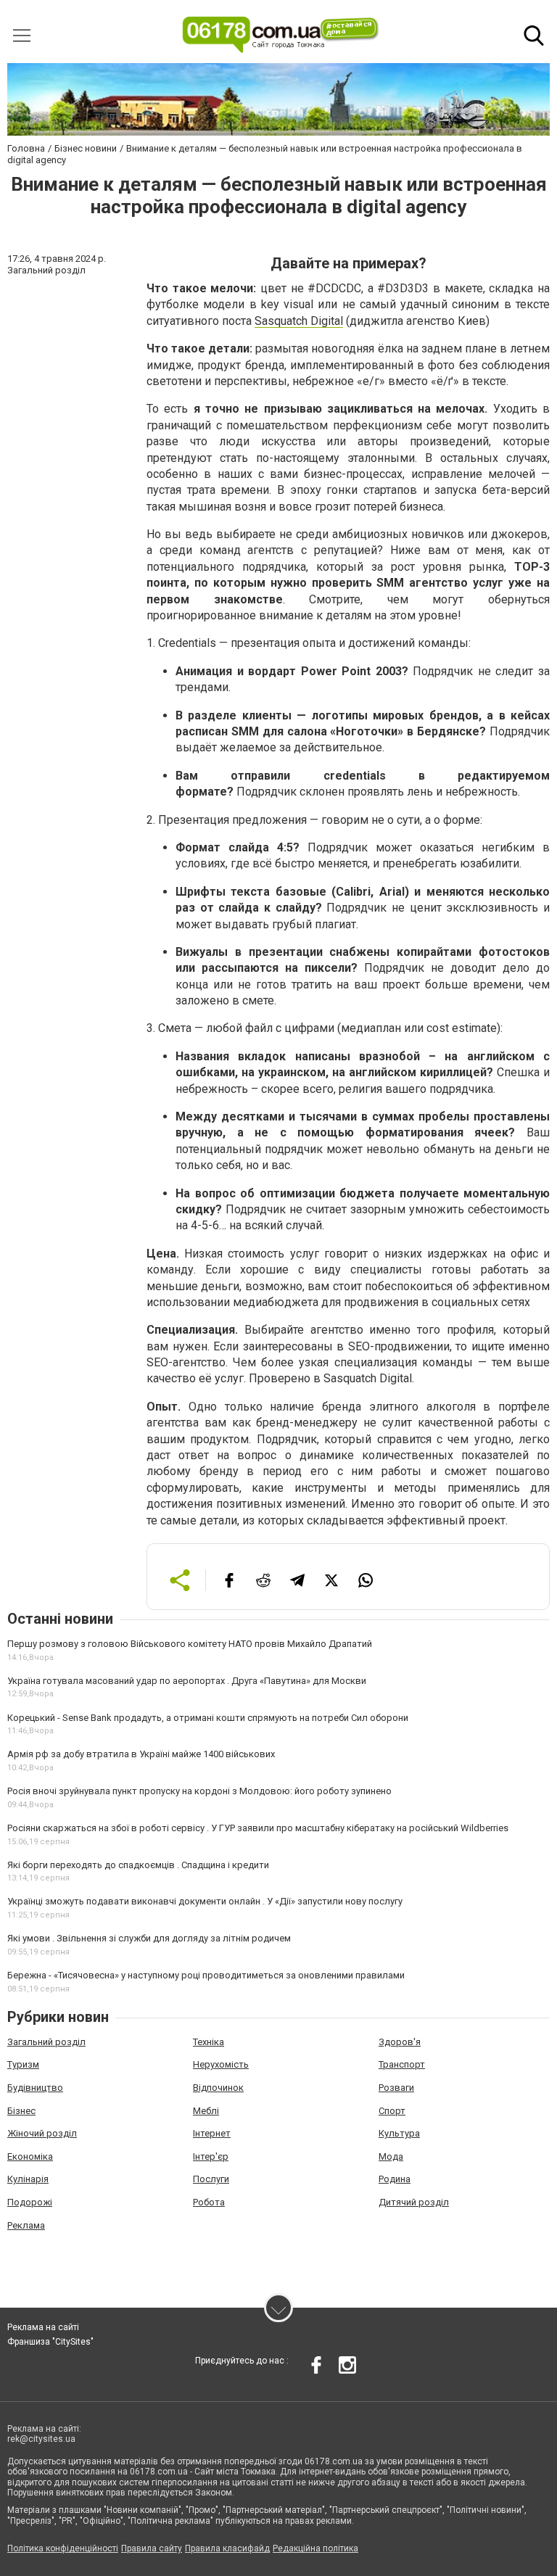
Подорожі (30, 2202)
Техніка (209, 2042)
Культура (399, 2133)
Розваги (396, 2088)
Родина (395, 2179)
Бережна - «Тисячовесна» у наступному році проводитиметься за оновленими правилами (206, 1975)
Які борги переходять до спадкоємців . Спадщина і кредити (138, 1865)
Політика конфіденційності (63, 2548)
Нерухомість (221, 2064)
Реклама (26, 2225)
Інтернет (212, 2133)
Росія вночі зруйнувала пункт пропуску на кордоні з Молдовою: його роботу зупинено (199, 1791)
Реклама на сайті (43, 2327)
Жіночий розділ (42, 2133)
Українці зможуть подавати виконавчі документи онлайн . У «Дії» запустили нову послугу (205, 1901)
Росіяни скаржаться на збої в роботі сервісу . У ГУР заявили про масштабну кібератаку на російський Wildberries (258, 1828)
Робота (209, 2202)
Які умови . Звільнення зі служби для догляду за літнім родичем (149, 1938)
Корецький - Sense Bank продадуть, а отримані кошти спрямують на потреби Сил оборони (208, 1718)
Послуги (211, 2179)
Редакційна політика (315, 2548)
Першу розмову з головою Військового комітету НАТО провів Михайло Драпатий (190, 1644)
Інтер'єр (211, 2156)
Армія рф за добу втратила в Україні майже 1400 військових (141, 1754)
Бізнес (21, 2111)
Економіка (30, 2156)
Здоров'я (400, 2042)
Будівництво (35, 2088)
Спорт (392, 2111)
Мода (391, 2156)
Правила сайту (152, 2548)
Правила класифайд (227, 2548)
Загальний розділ (46, 2042)
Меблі (206, 2111)
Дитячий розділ (414, 2202)
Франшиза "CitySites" (50, 2342)
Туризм (23, 2064)
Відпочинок (218, 2088)
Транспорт (402, 2064)
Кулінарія (28, 2179)
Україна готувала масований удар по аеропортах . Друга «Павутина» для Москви (187, 1681)
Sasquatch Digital (299, 321)
